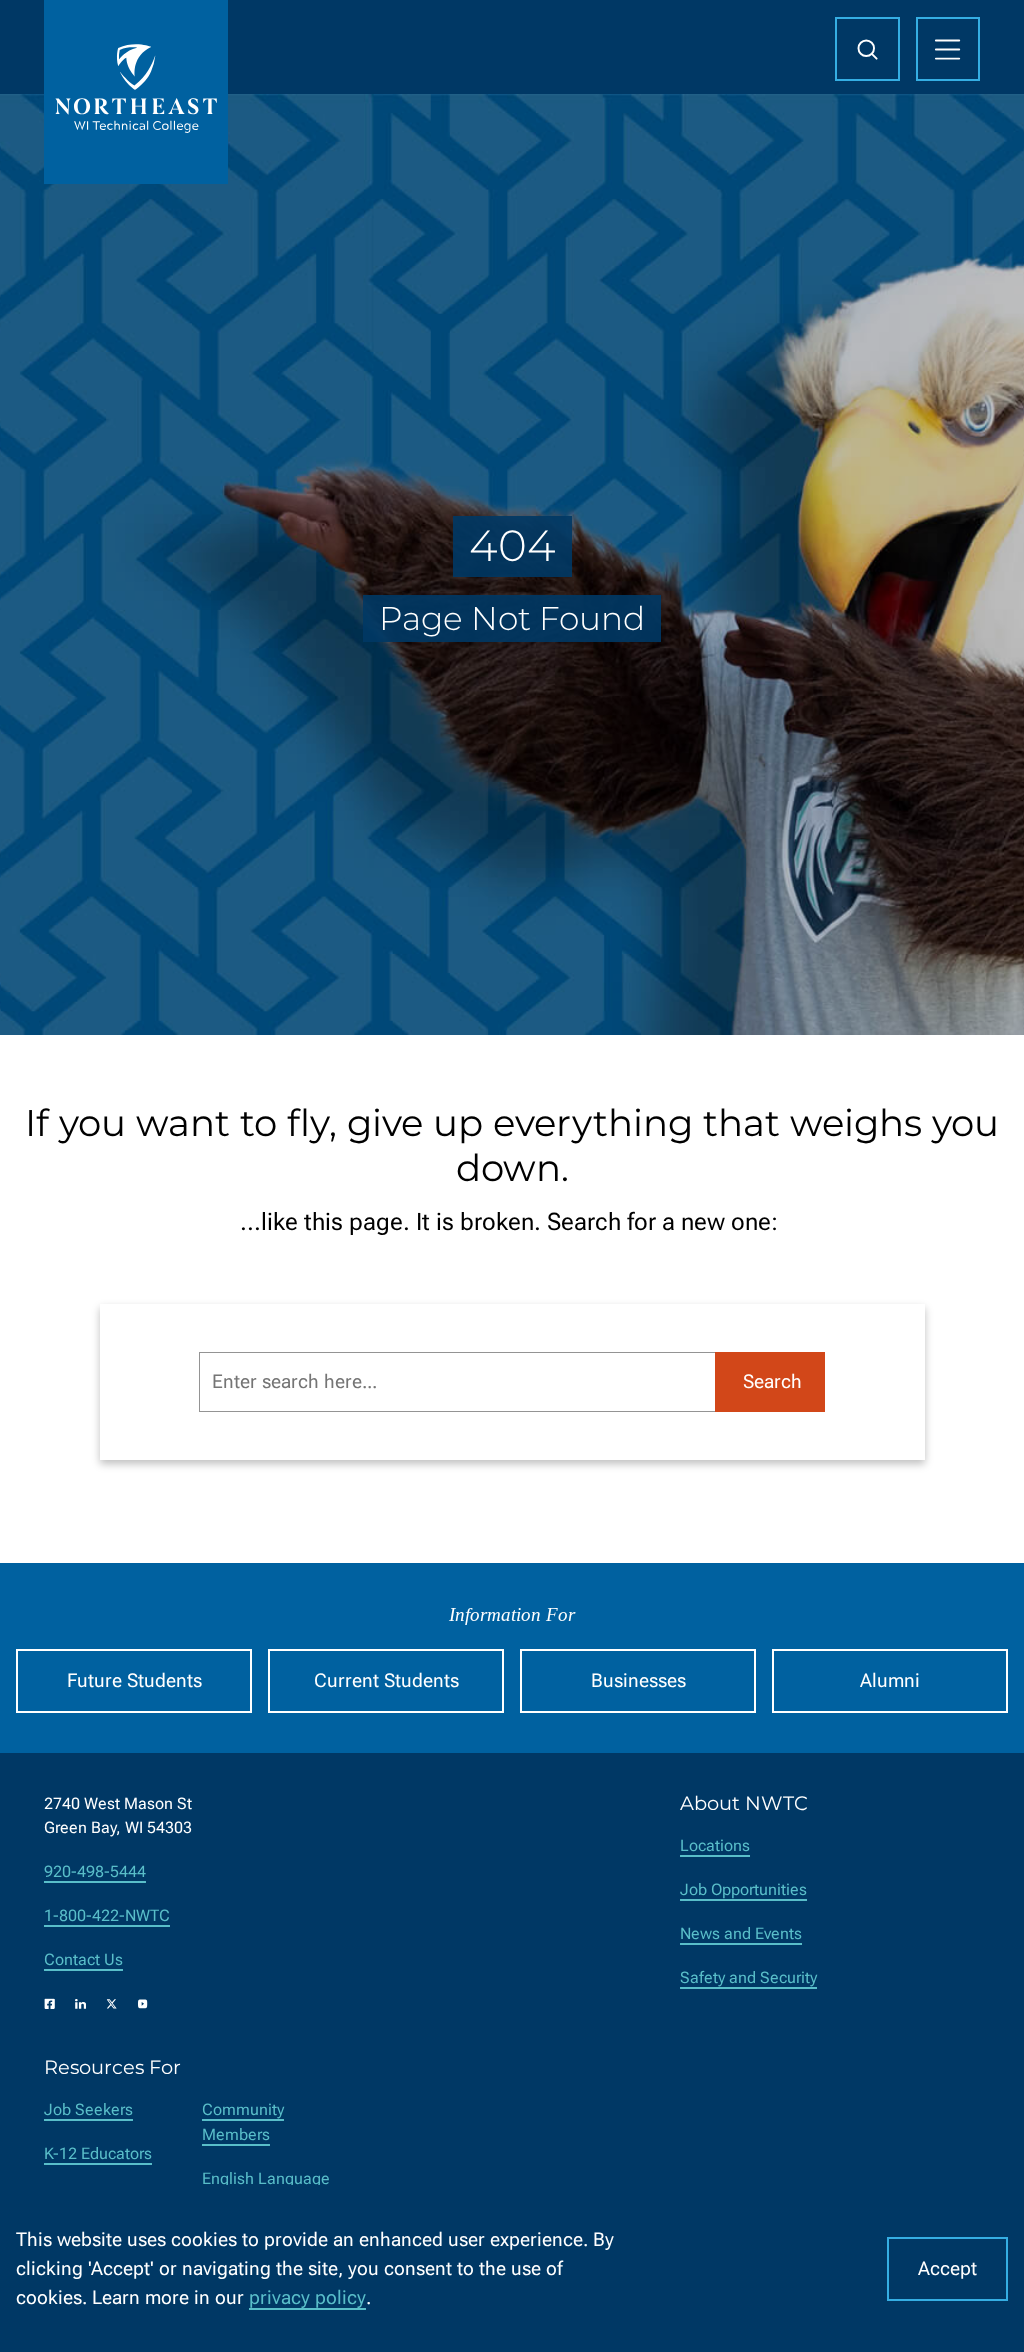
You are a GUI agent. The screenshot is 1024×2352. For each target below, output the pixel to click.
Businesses (638, 1680)
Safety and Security (748, 1977)
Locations (715, 1845)
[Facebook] (50, 2004)
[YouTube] (143, 2004)
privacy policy (307, 2297)
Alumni (890, 1680)
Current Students (386, 1680)
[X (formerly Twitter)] (112, 2004)
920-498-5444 (95, 1871)
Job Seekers (88, 2109)
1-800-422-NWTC (107, 1915)
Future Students (134, 1680)
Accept (947, 2268)
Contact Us (83, 1959)
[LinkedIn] (81, 2004)
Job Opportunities (743, 1889)
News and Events (741, 1933)
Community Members (243, 2122)
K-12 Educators (98, 2153)
